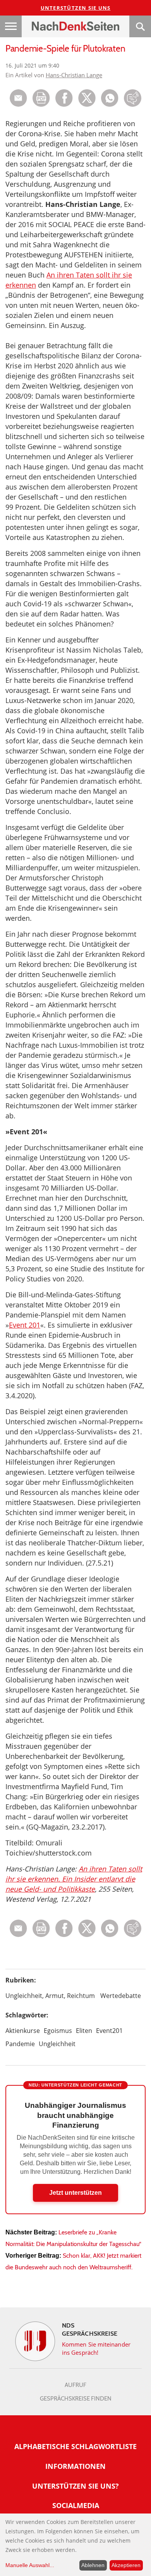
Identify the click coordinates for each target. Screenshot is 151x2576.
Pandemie (20, 2044)
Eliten (84, 2031)
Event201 (109, 2031)
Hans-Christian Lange (74, 75)
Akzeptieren (126, 2565)
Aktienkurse (23, 2031)
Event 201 (25, 1325)
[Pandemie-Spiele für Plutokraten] (110, 105)
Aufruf (75, 2385)
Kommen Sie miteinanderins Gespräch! (96, 2348)
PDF (41, 98)
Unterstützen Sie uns (76, 8)
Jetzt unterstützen (75, 2193)
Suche (140, 26)
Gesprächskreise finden (76, 2399)
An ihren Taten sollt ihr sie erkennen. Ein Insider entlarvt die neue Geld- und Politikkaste (74, 1879)
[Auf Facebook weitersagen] (64, 105)
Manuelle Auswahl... (30, 2565)
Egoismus (58, 2031)
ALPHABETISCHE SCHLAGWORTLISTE (75, 2446)
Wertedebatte (121, 1996)
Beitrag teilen (18, 98)
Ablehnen (93, 2565)
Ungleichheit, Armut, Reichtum (50, 1996)
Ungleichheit (57, 2044)
